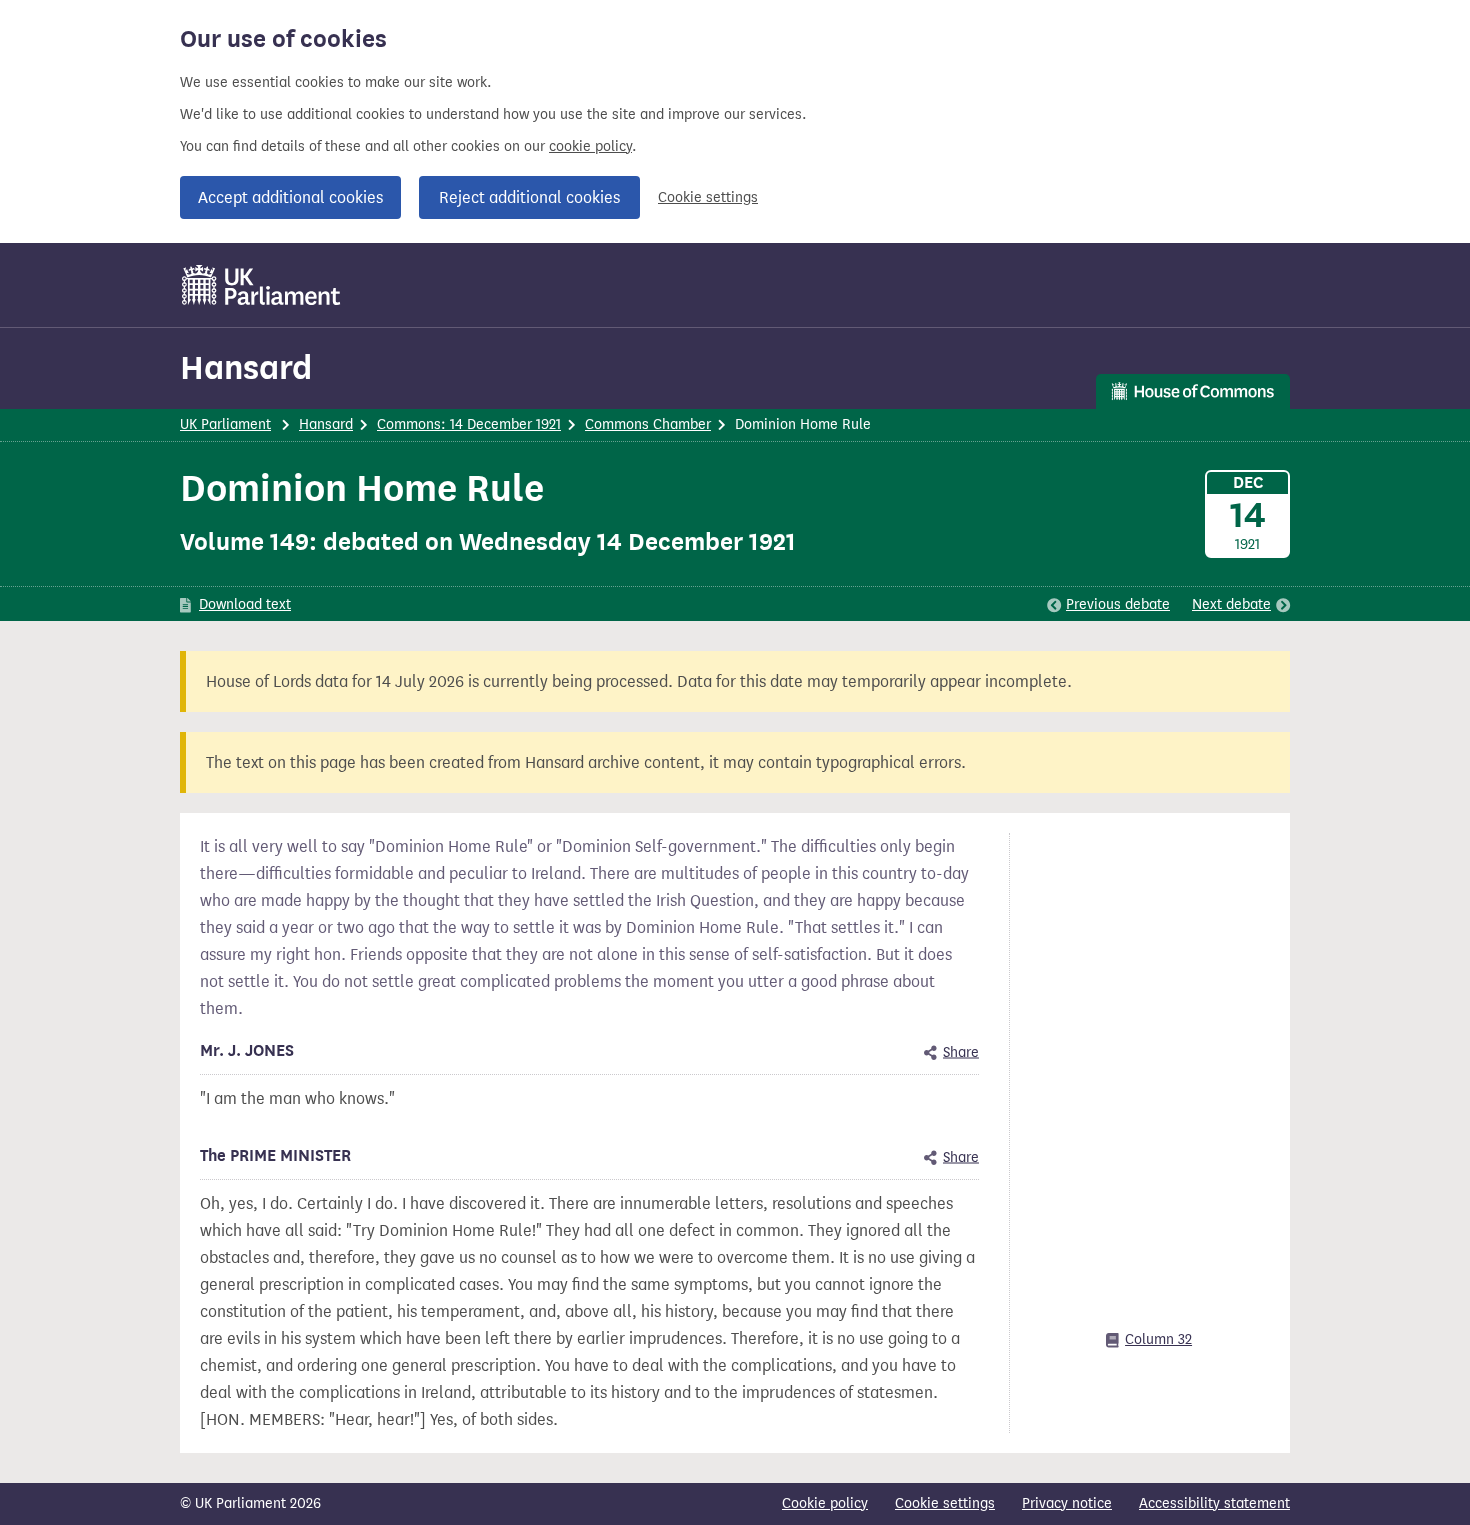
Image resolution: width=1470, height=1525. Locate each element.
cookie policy (590, 146)
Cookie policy (825, 1503)
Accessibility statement (1214, 1503)
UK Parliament (225, 424)
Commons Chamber (648, 424)
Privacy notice (1067, 1503)
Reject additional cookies (529, 197)
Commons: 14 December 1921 (469, 424)
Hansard (246, 367)
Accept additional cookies (290, 197)
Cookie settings (708, 197)
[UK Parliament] (261, 285)
